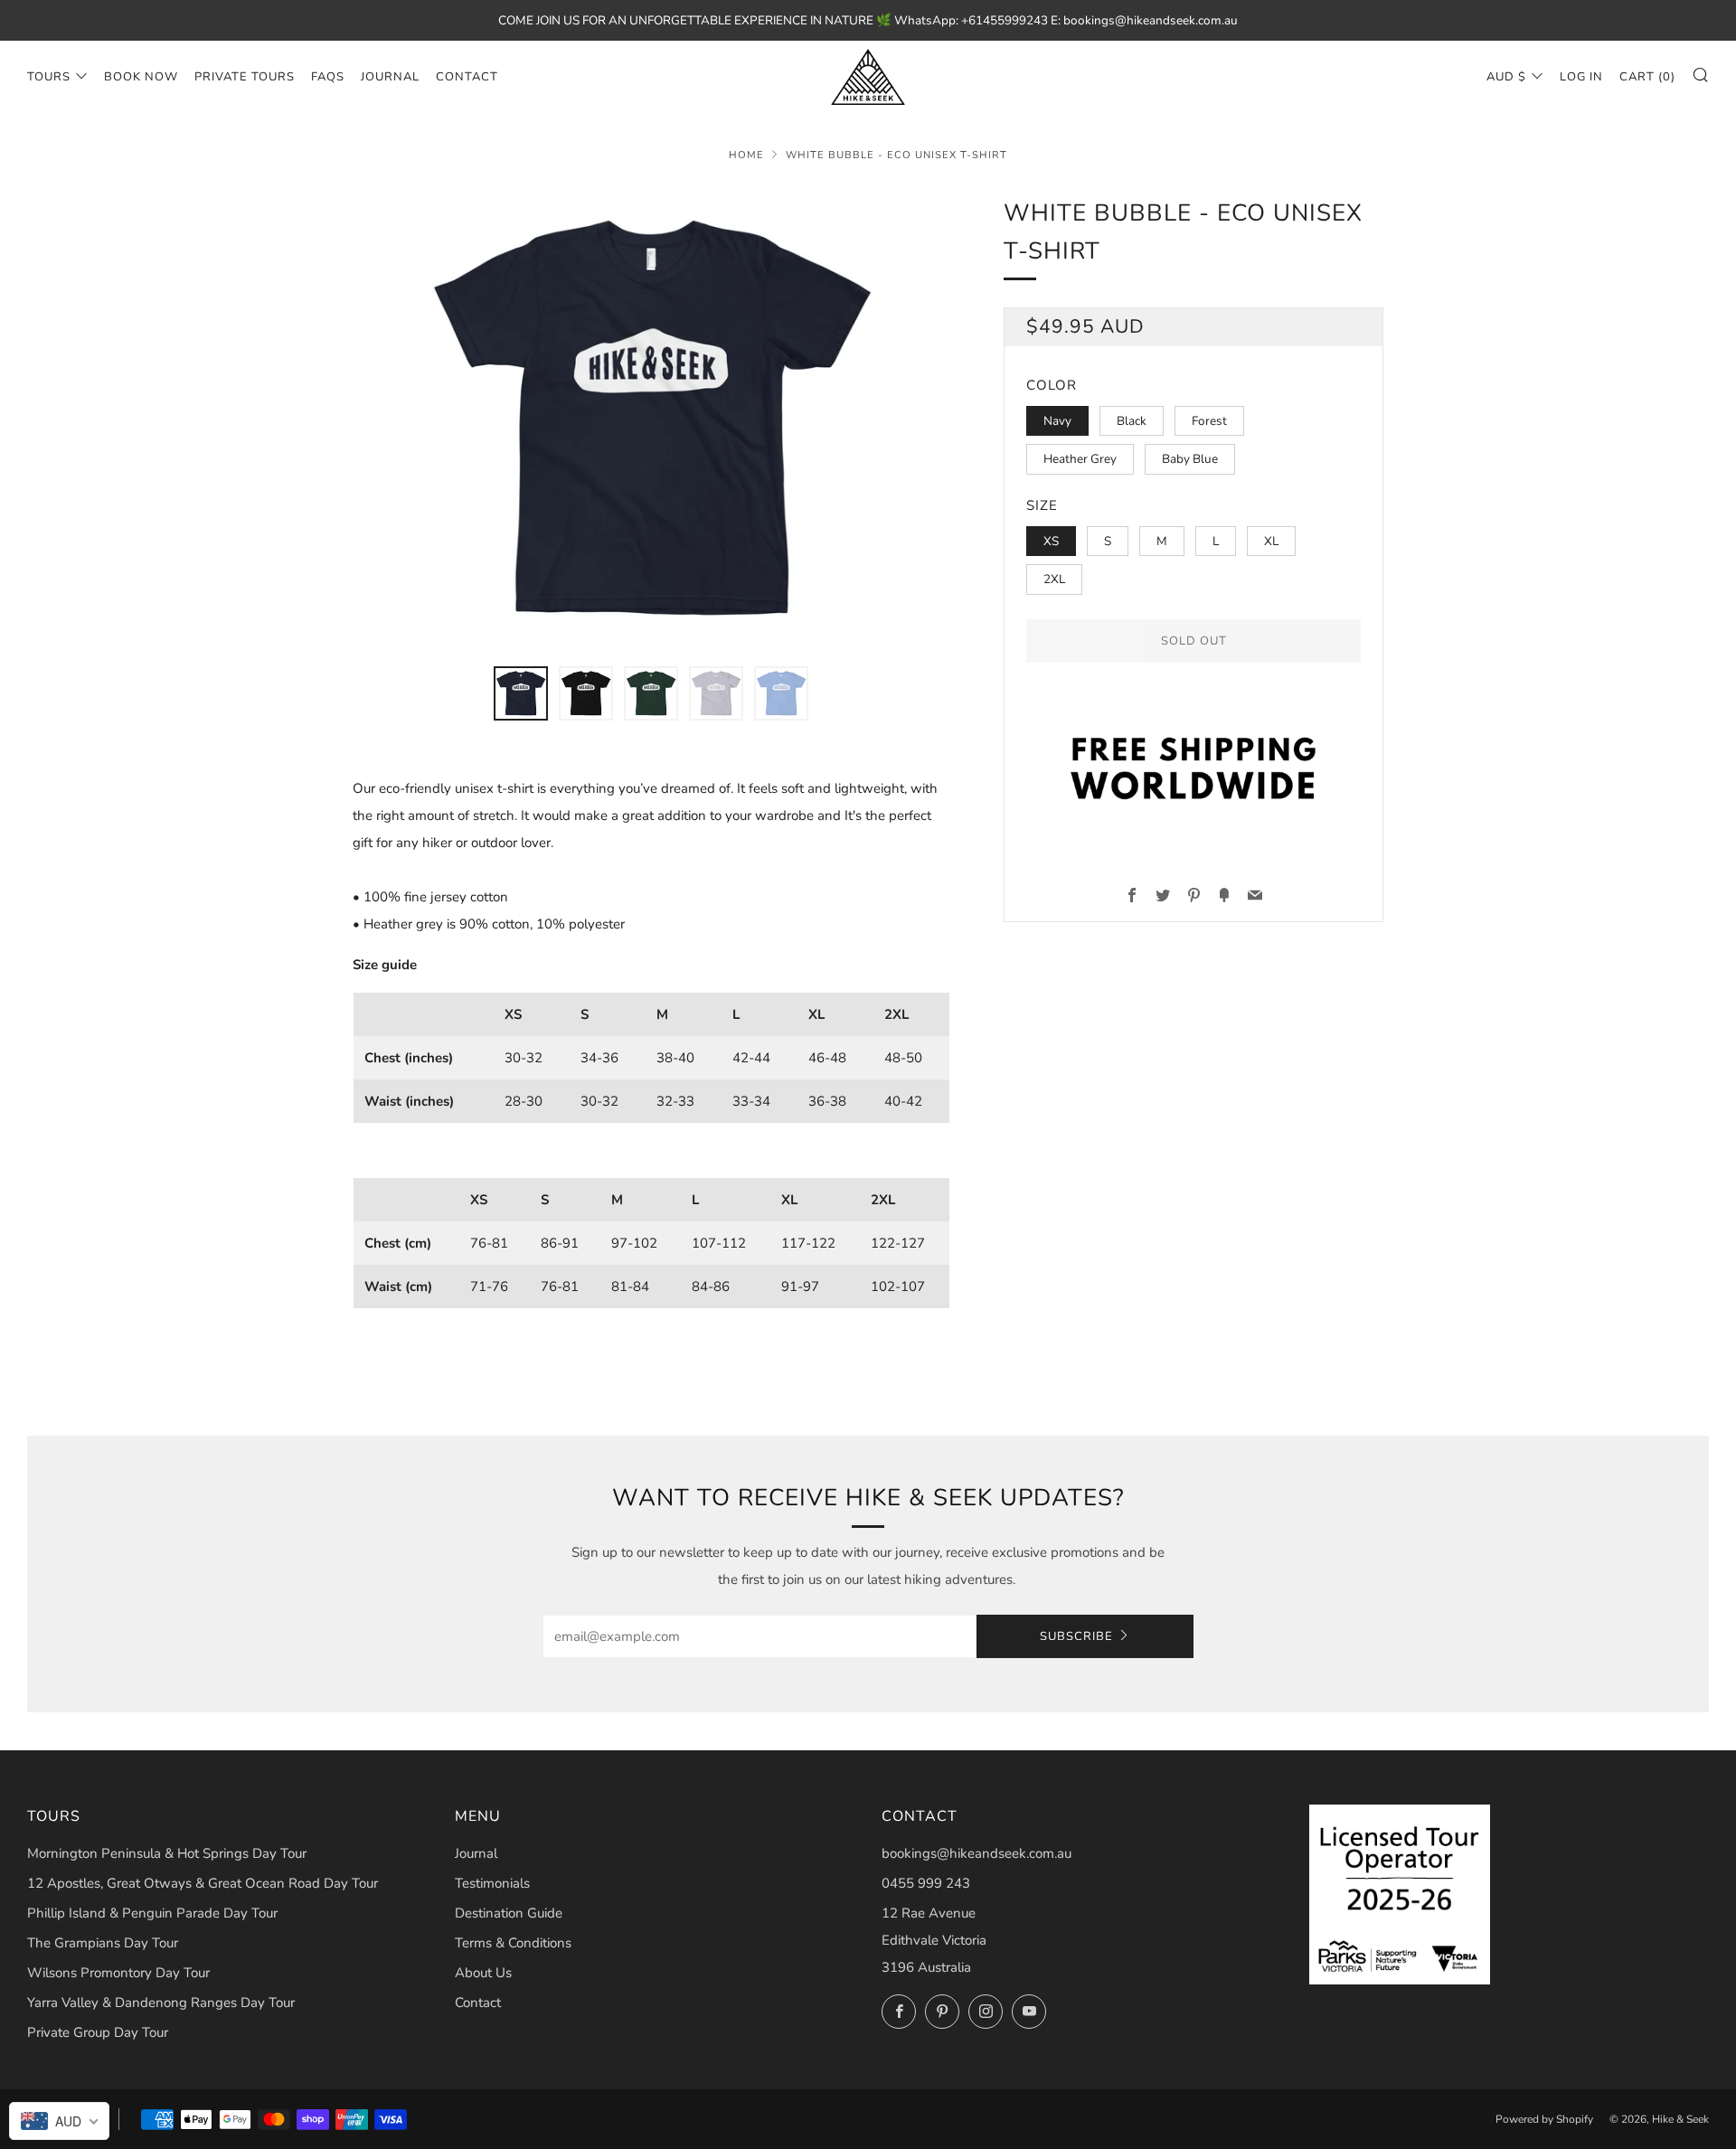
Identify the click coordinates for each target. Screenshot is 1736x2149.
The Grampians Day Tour (103, 1943)
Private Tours (245, 77)
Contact (467, 77)
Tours (49, 77)
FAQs (328, 77)
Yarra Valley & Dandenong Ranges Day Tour (161, 2003)
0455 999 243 (926, 1883)
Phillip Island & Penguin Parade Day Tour (152, 1913)
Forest (1209, 421)
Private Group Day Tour (98, 2032)
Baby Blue (1190, 459)
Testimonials (492, 1883)
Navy (1057, 421)
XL (1271, 541)
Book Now (141, 77)
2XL (1054, 579)
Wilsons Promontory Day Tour (118, 1973)
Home (746, 155)
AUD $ (1506, 77)
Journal (390, 77)
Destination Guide (509, 1913)
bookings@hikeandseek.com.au (976, 1853)
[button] (521, 693)
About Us (483, 1973)
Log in (1581, 77)
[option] (651, 419)
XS (1051, 541)
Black (1132, 421)
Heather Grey (1080, 459)
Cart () (1647, 77)
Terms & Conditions (513, 1943)
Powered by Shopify (1544, 2119)
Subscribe (1076, 1636)
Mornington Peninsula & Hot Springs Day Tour (167, 1853)
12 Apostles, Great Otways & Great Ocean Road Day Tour (203, 1883)
